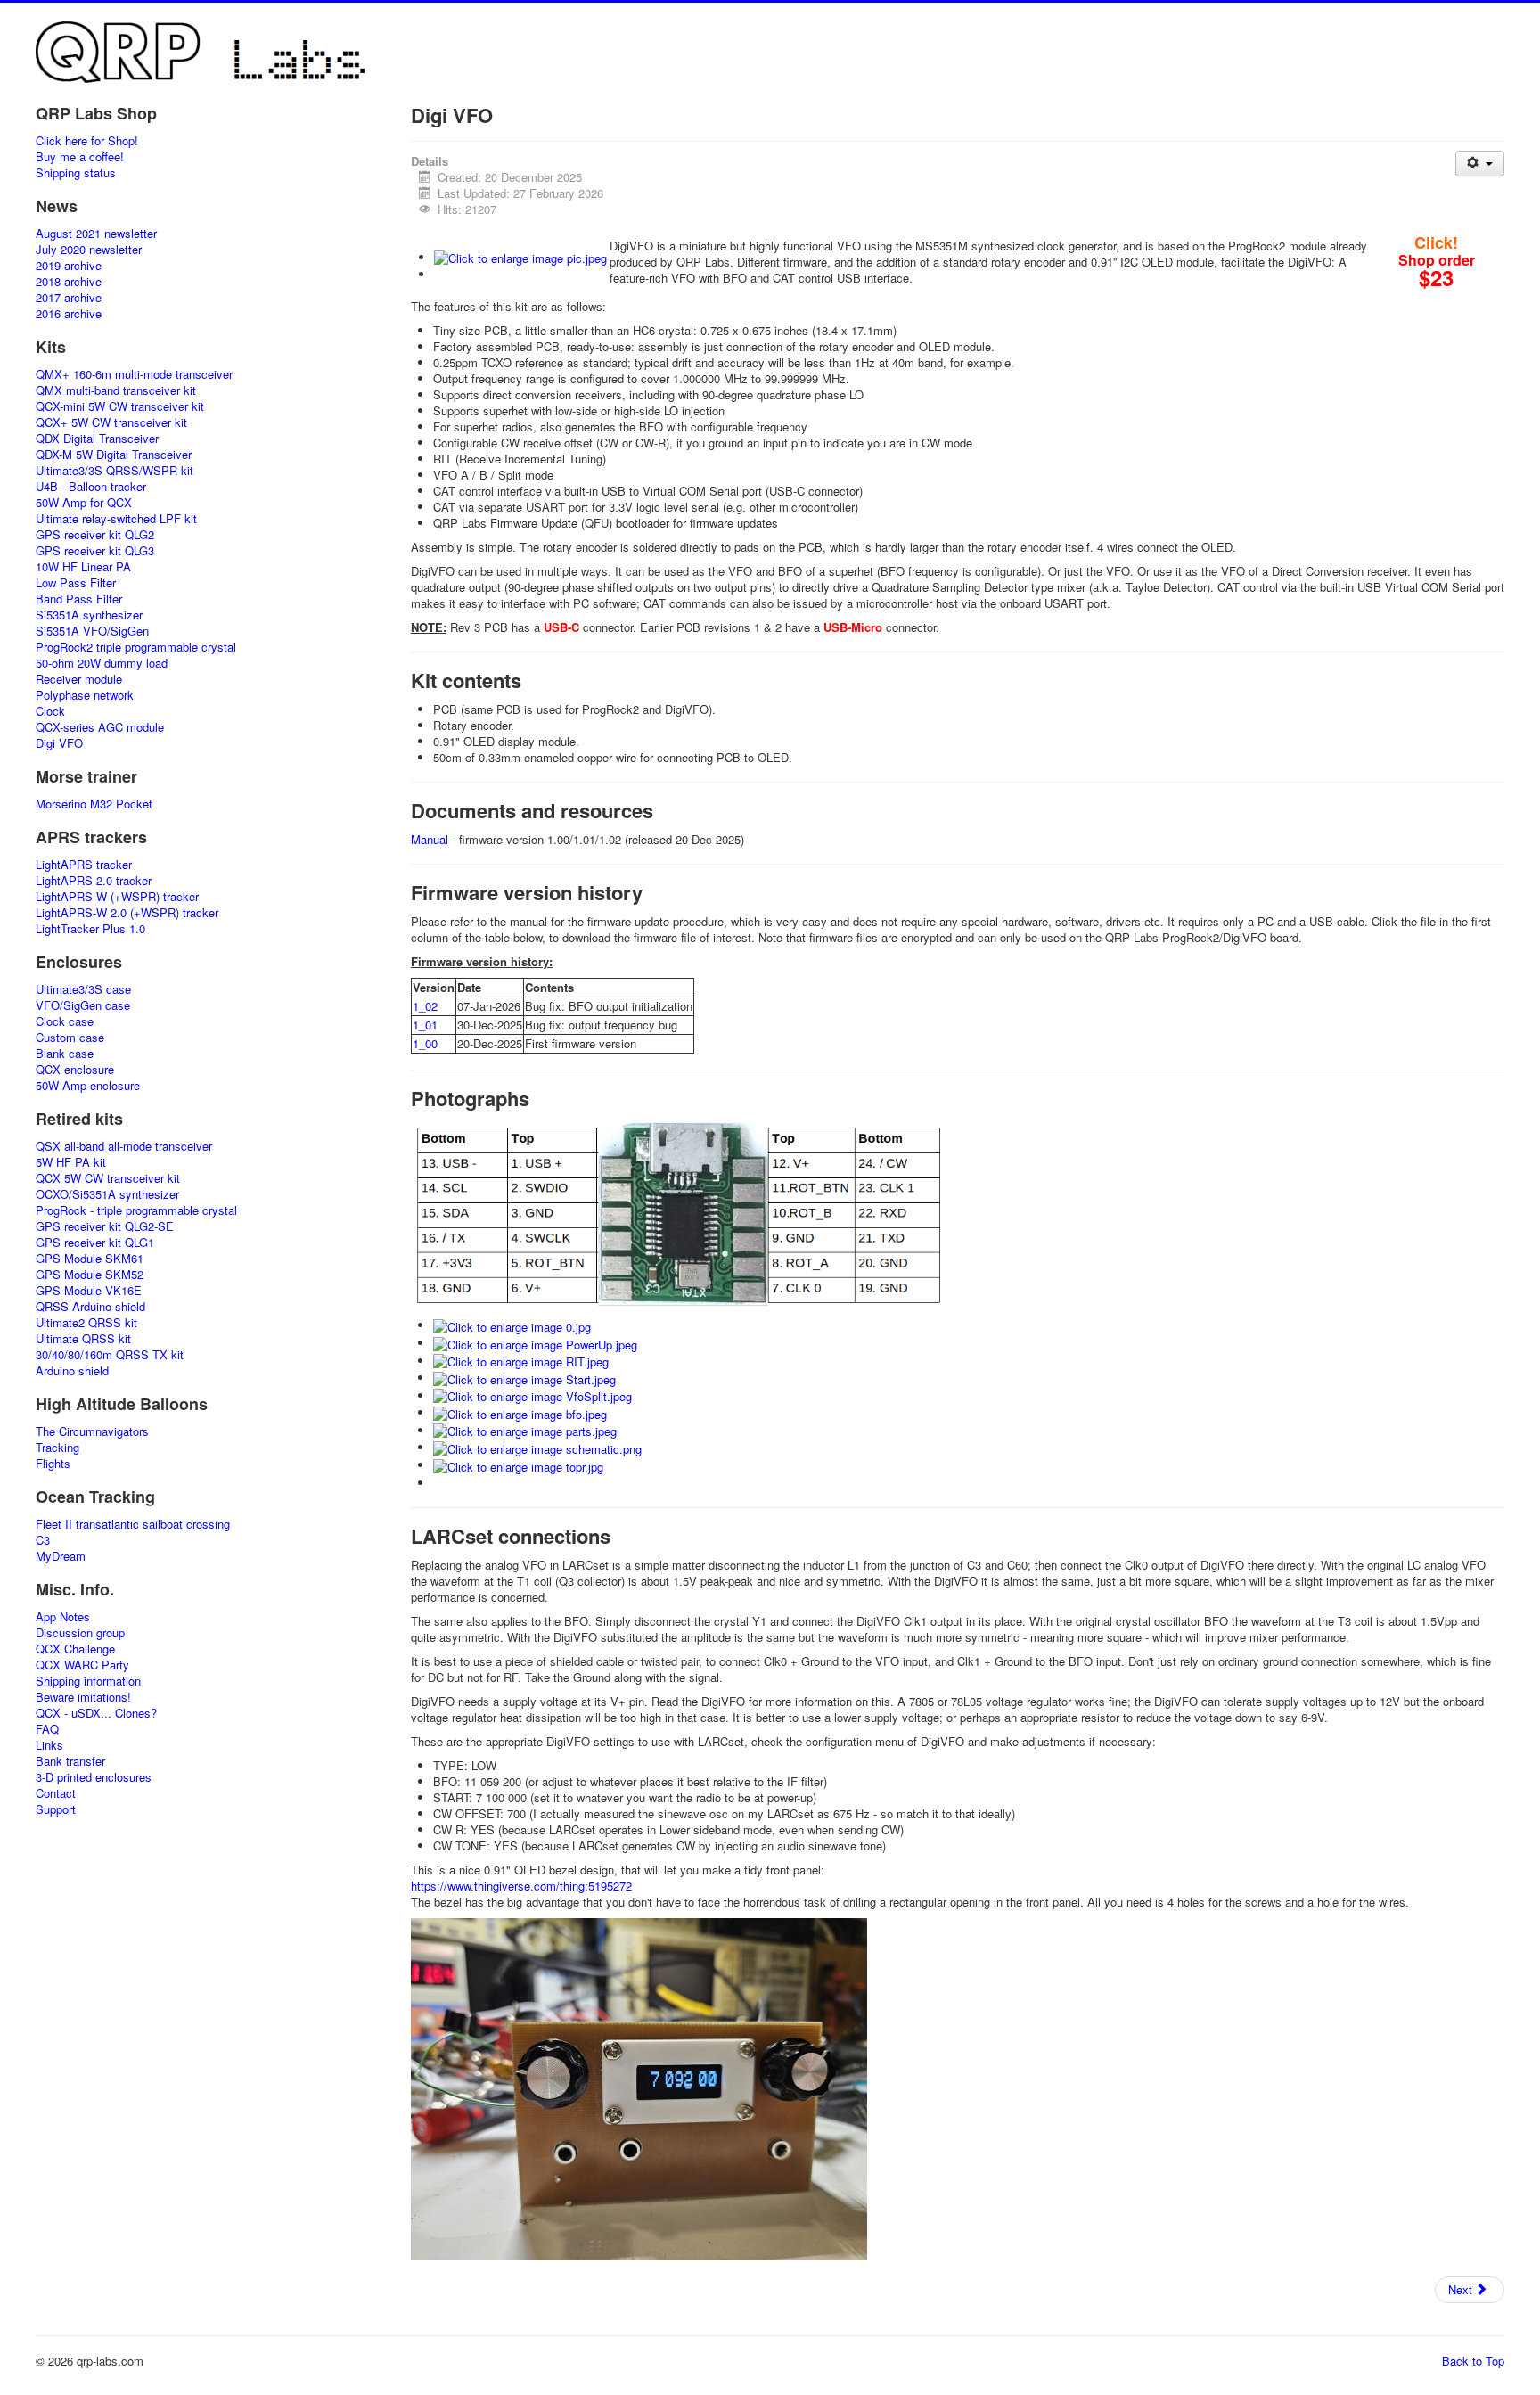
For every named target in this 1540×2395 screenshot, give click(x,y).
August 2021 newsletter (96, 234)
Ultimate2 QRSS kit (86, 1323)
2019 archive (69, 266)
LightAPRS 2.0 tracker (94, 881)
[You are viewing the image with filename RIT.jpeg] (521, 1361)
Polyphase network (85, 695)
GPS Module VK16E (89, 1291)
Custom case (70, 1038)
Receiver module (79, 679)
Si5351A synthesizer (89, 615)
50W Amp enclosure (88, 1086)
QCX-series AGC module (100, 727)
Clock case (65, 1021)
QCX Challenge (75, 1649)
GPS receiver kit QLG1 (95, 1243)
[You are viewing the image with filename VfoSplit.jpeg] (532, 1395)
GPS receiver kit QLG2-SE (105, 1226)
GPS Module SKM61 (90, 1259)
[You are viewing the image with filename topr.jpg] (518, 1465)
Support (56, 1809)
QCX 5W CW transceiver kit (108, 1178)
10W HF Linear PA (83, 567)
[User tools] (1480, 164)
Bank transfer (70, 1761)
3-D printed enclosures (94, 1777)
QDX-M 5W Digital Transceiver (114, 455)
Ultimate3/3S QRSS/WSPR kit (115, 471)
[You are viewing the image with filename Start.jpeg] (524, 1378)
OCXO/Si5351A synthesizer (107, 1194)
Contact (56, 1793)
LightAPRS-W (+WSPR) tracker (117, 897)
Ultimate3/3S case (83, 989)
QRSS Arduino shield (90, 1307)
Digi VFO (59, 743)
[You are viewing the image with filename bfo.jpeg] (520, 1412)
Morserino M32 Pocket (94, 804)
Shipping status (76, 173)
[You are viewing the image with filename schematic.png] (537, 1447)
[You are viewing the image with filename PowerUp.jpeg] (535, 1343)
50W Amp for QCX (84, 503)
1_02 (425, 1006)
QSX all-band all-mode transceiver (124, 1146)
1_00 (425, 1043)
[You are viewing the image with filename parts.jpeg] (525, 1430)
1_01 (425, 1025)
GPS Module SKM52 (90, 1275)
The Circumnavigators (92, 1431)
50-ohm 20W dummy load (102, 663)
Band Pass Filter (79, 599)
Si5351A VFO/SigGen (92, 631)
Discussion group (80, 1633)
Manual (430, 839)
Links (49, 1745)
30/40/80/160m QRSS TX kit (110, 1355)
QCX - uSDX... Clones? (96, 1713)
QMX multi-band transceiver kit (116, 390)
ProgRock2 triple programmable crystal (136, 647)
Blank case (65, 1054)
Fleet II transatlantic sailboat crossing (133, 1524)
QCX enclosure (75, 1070)
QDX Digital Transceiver (97, 439)
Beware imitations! (83, 1697)
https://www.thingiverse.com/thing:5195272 (521, 1886)
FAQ (47, 1729)
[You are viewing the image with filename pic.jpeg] (520, 257)
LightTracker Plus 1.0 (90, 929)
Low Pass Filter (76, 583)
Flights (53, 1464)
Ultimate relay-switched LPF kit (116, 519)
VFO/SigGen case (83, 1005)
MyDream (61, 1556)
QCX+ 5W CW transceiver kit (111, 422)
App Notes (63, 1617)
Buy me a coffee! (80, 157)
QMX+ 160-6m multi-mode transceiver (134, 374)
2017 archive (69, 298)
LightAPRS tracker (84, 865)
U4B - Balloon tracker (91, 487)
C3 (43, 1540)
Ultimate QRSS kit (83, 1339)
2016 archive (69, 314)
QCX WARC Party (82, 1665)
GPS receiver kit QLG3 (95, 551)
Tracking (57, 1448)
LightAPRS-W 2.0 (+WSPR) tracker (127, 913)
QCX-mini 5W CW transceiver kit (120, 406)
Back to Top (1473, 2361)
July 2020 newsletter (89, 250)
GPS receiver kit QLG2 (95, 535)
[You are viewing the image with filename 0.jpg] (512, 1325)
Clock (50, 711)
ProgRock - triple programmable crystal (136, 1210)
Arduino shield (72, 1371)
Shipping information (88, 1681)
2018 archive (69, 282)
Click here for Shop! (87, 141)
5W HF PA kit (71, 1162)
